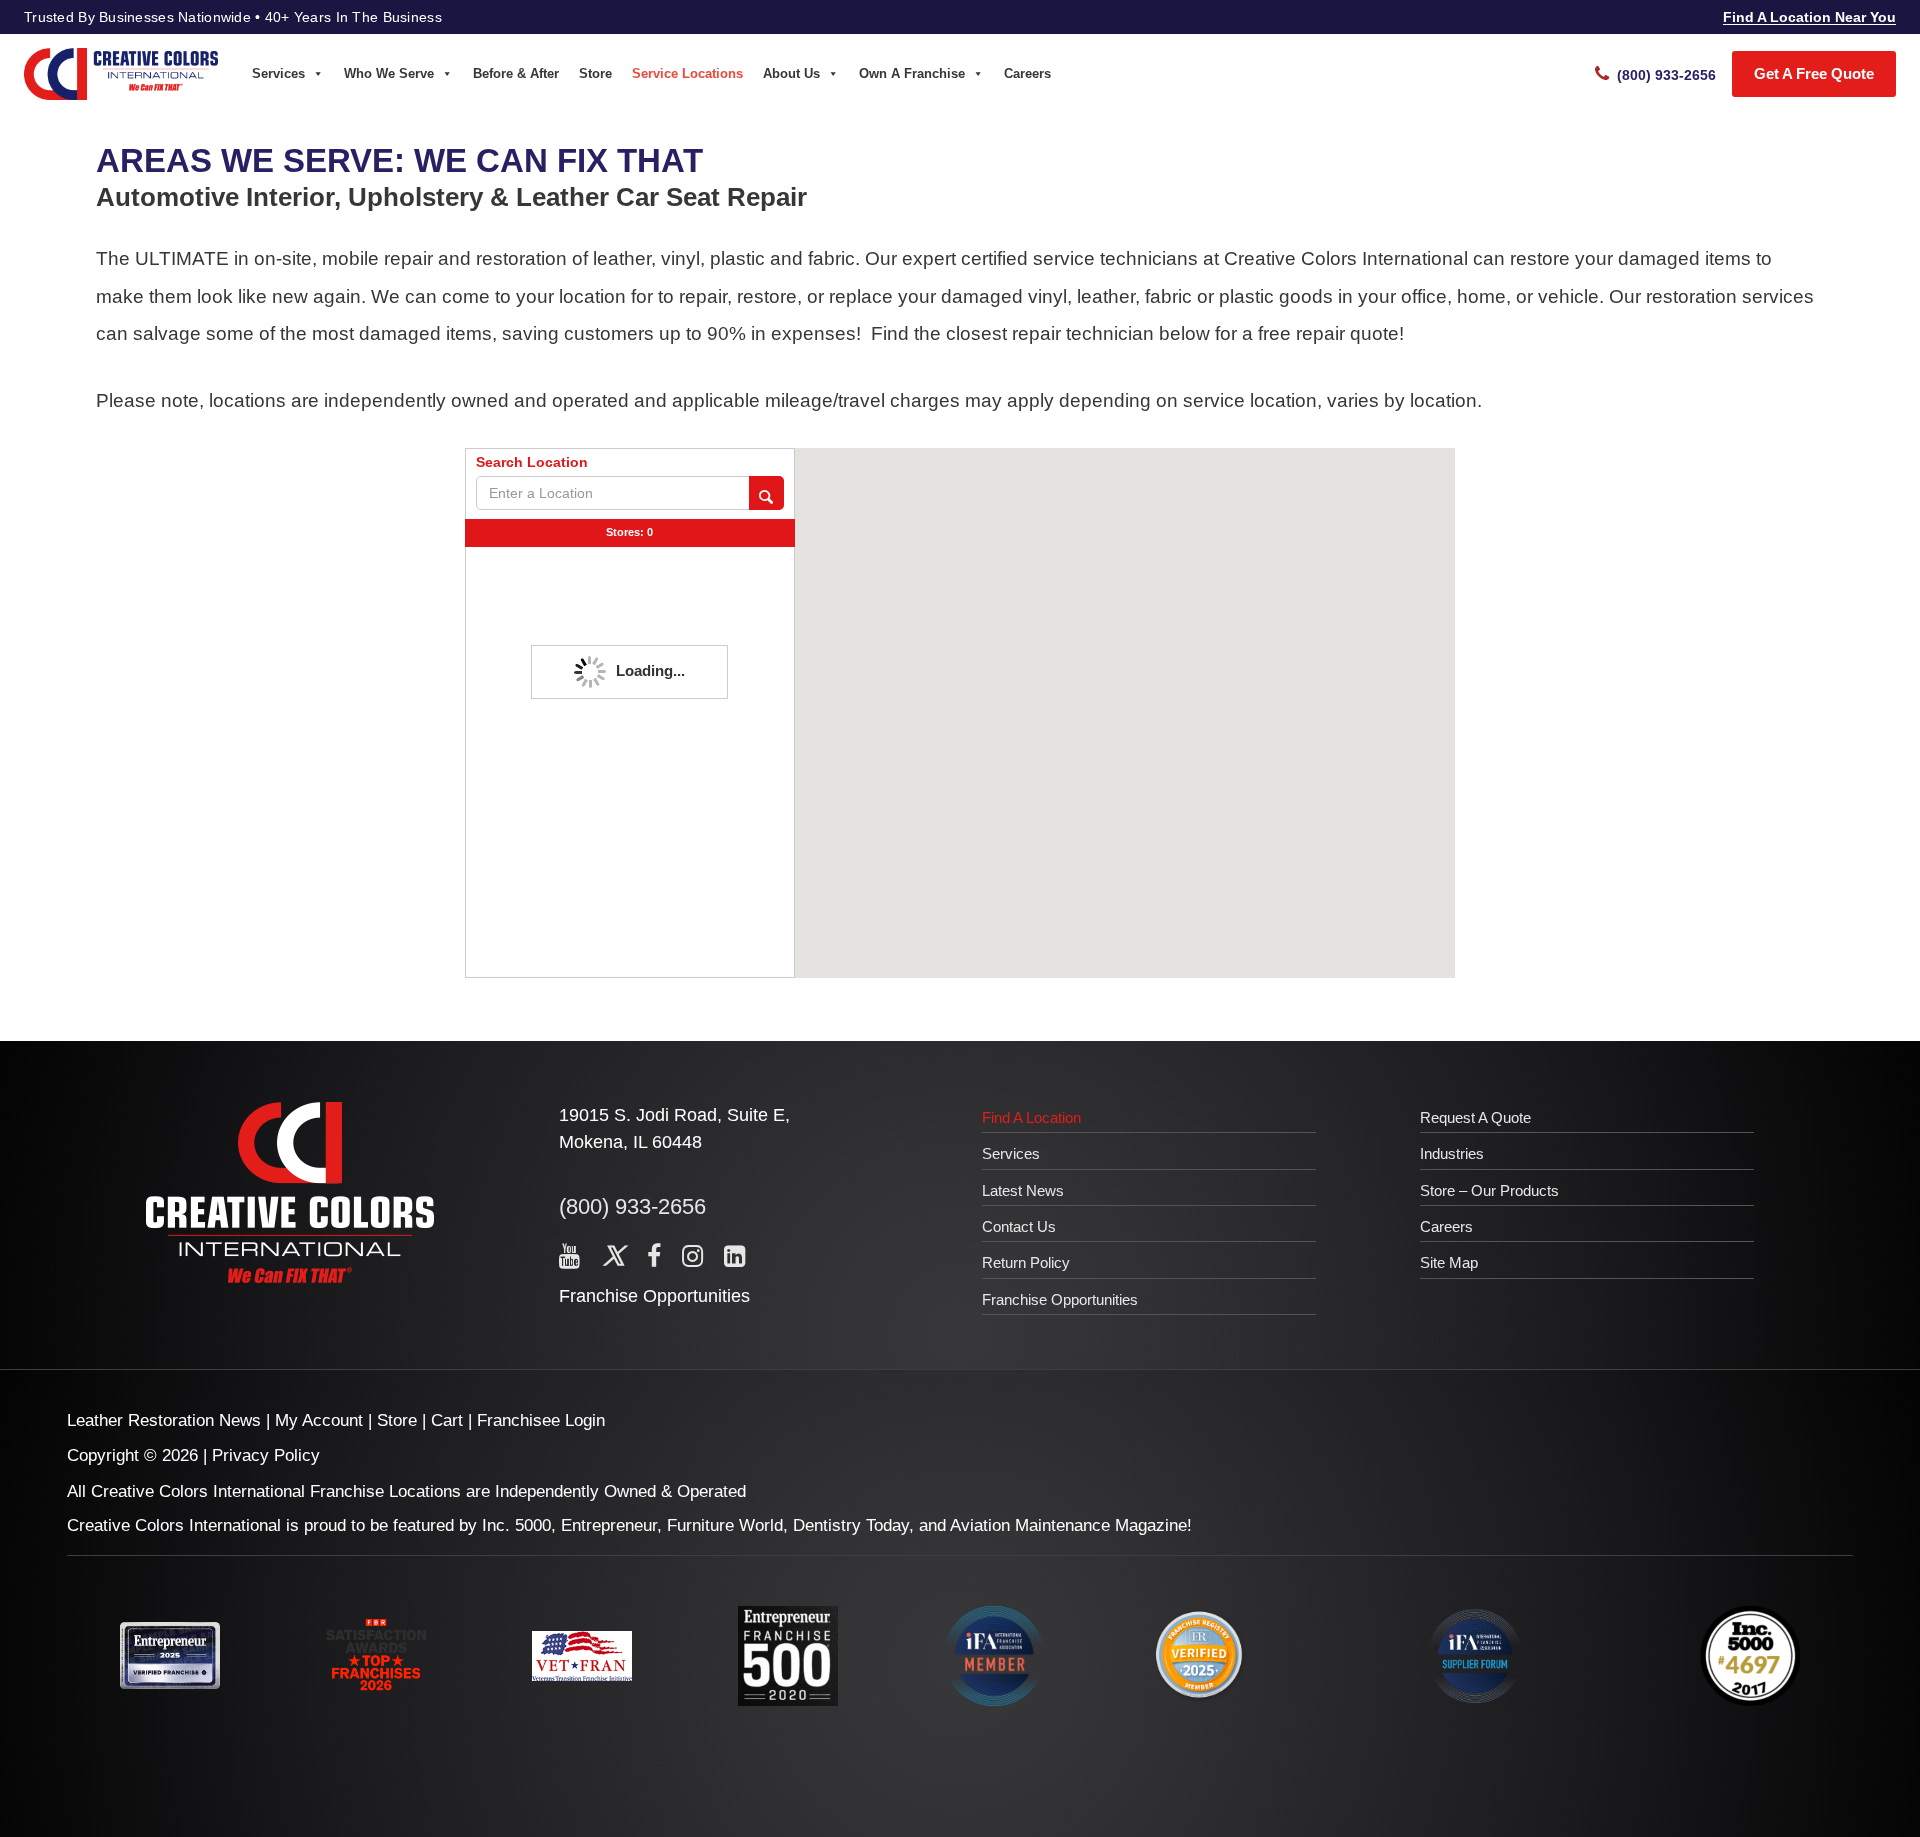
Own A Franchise (912, 73)
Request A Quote (1475, 1117)
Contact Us (1019, 1226)
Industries (1452, 1153)
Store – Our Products (1489, 1190)
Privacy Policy (266, 1455)
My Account (319, 1420)
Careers (1027, 73)
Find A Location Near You (1809, 17)
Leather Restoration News (164, 1420)
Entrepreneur (609, 1525)
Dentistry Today (851, 1525)
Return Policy (1026, 1262)
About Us (791, 73)
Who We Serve (389, 73)
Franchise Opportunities (654, 1296)
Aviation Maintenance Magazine (1068, 1525)
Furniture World (725, 1525)
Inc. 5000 (516, 1525)
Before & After (516, 73)
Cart (447, 1420)
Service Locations (687, 73)
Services (278, 73)
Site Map (1449, 1262)
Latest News (1023, 1190)
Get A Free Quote (1814, 73)
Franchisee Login (541, 1420)
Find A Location (1031, 1117)
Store (595, 73)
